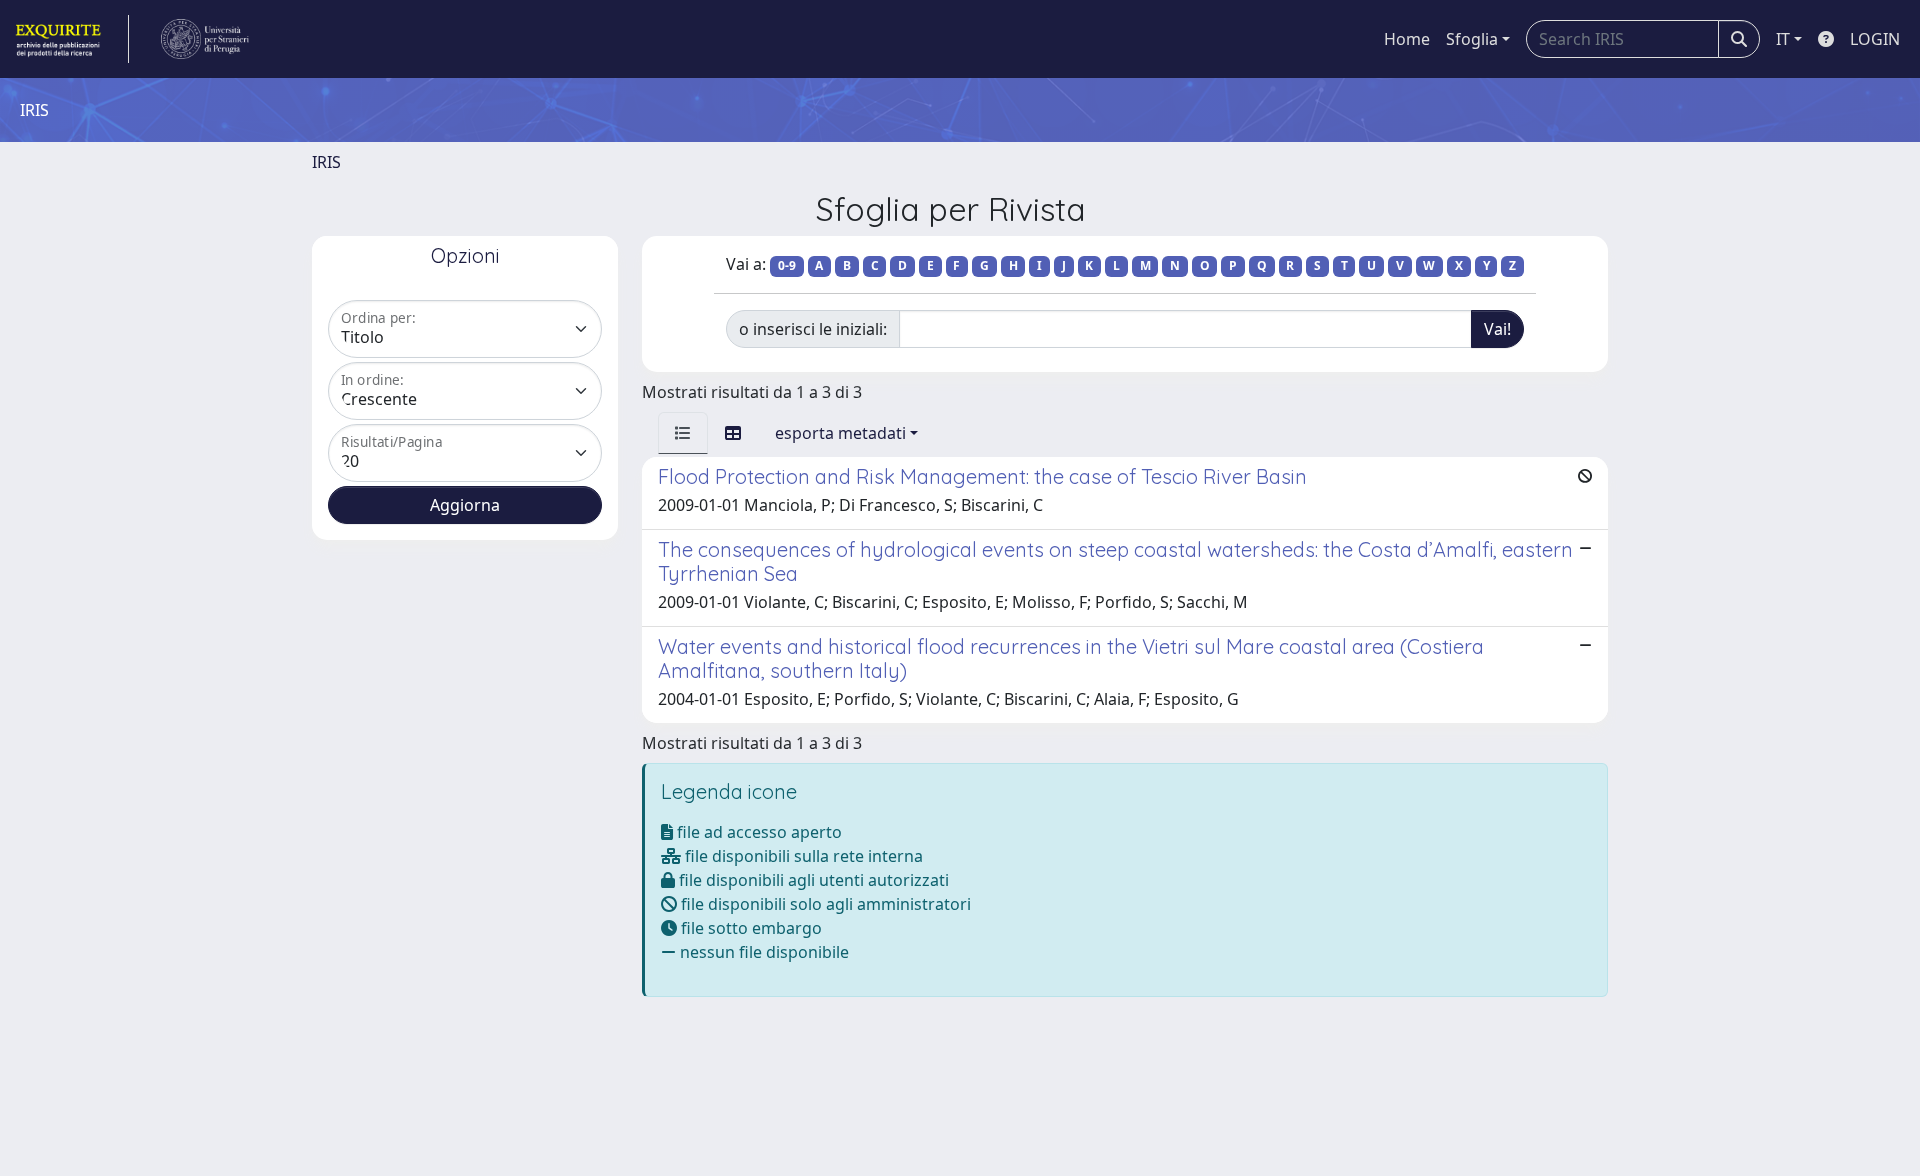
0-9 (787, 265)
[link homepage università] (205, 39)
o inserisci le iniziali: (813, 329)
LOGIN (1875, 39)
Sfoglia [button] (1472, 39)
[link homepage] (70, 39)
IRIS (326, 162)
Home (1407, 39)
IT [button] (1783, 39)
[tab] (683, 433)
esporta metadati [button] (840, 433)
